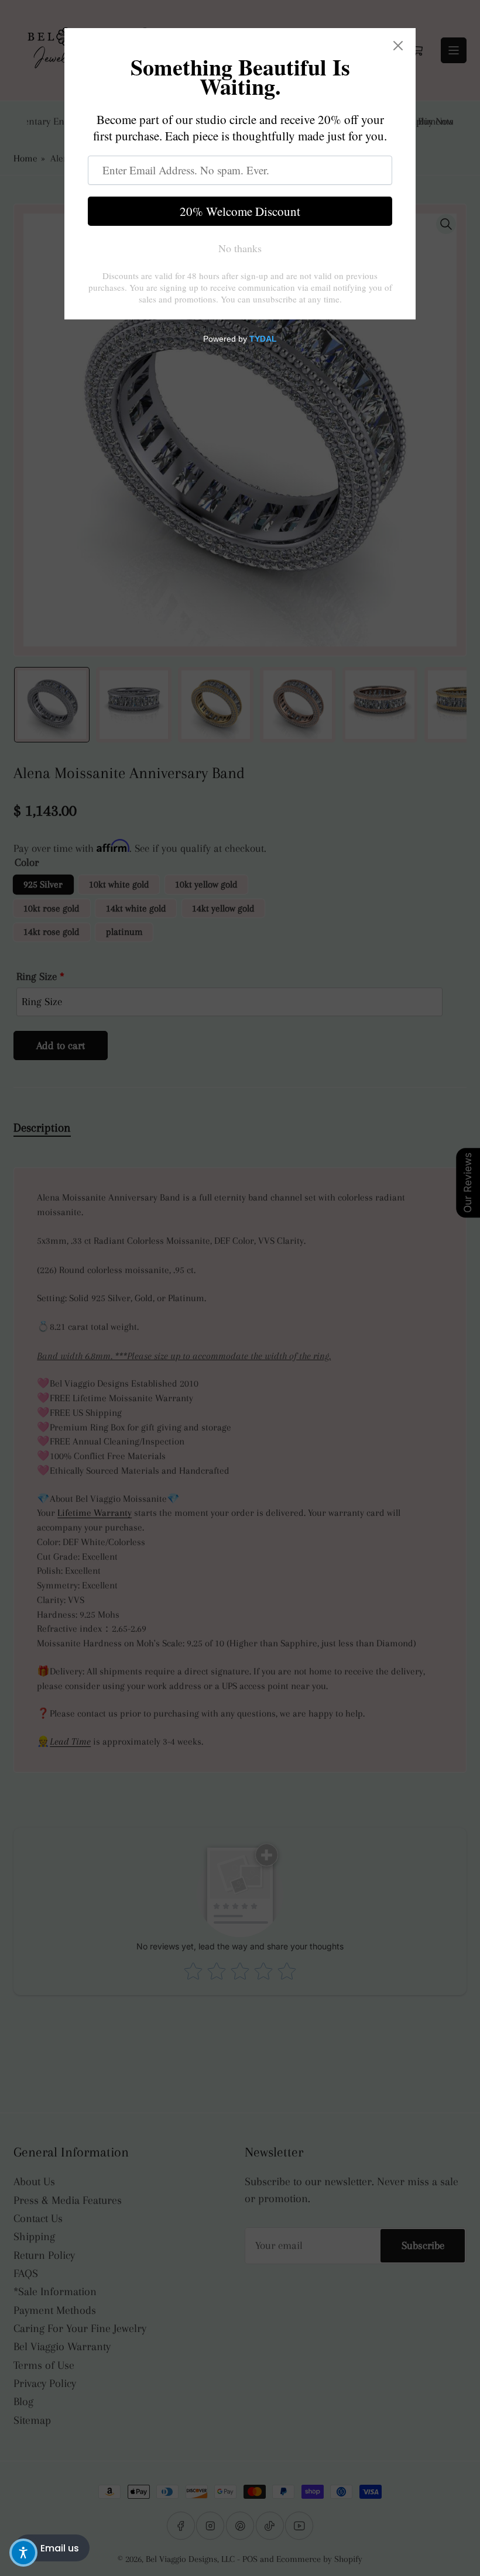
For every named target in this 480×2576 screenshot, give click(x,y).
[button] (23, 2553)
